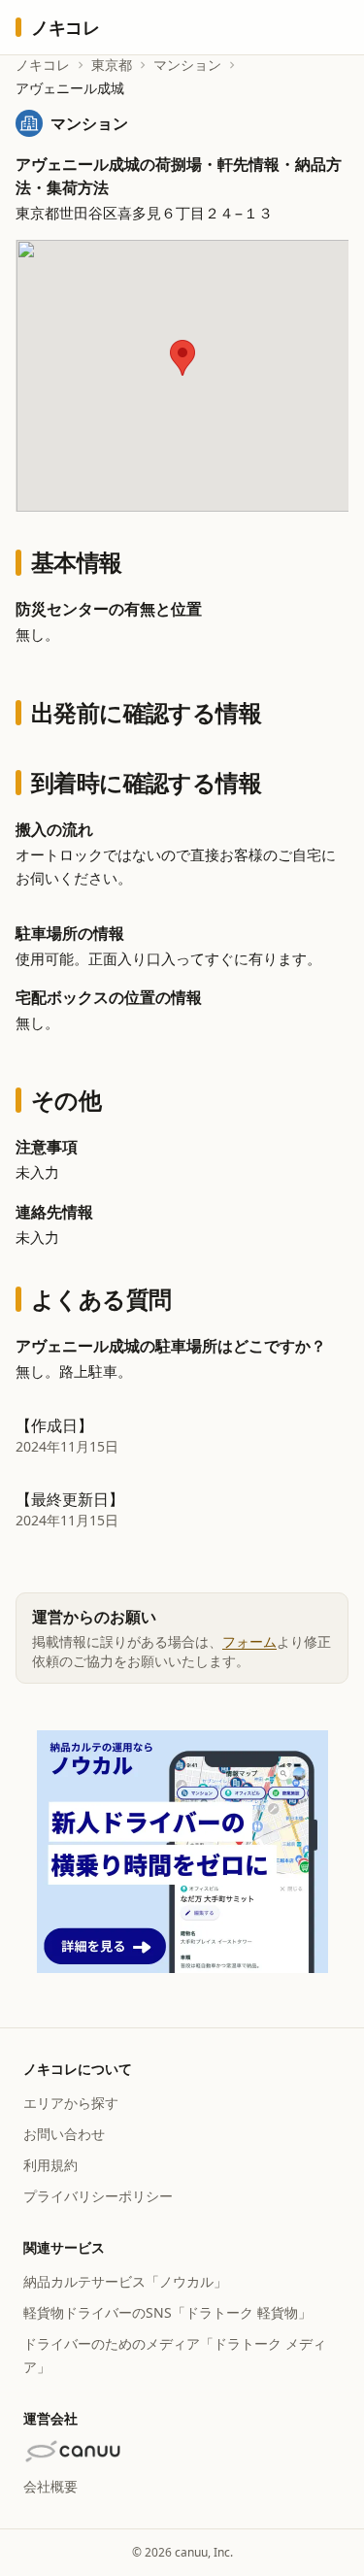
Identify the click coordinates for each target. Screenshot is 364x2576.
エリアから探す (71, 2103)
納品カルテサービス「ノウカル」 (125, 2281)
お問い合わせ (64, 2134)
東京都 (112, 65)
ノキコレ (43, 65)
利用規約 (50, 2165)
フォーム (249, 1641)
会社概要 (50, 2486)
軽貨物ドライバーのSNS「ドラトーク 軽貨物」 (167, 2312)
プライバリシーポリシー (98, 2196)
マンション (187, 65)
